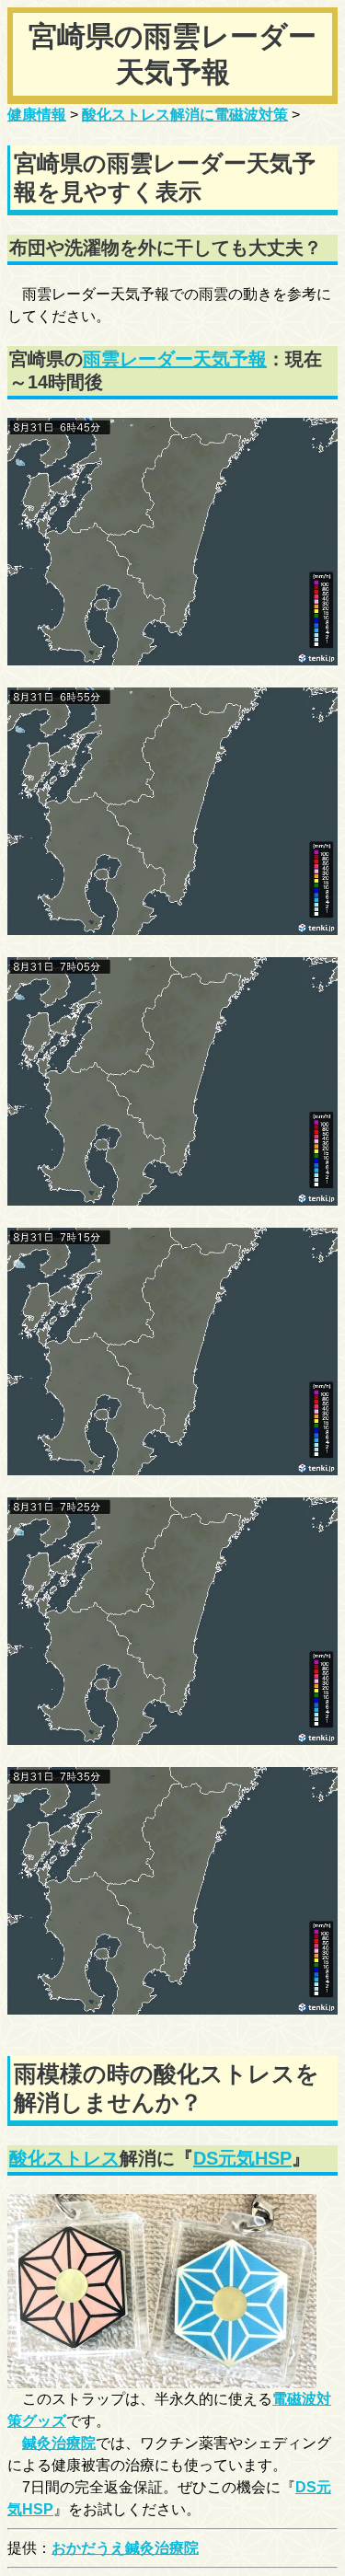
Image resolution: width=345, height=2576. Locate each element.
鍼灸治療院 (59, 2443)
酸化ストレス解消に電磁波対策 (185, 115)
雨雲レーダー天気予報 (175, 359)
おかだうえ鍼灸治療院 (125, 2548)
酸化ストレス (64, 2158)
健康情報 (37, 115)
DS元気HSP (242, 2158)
